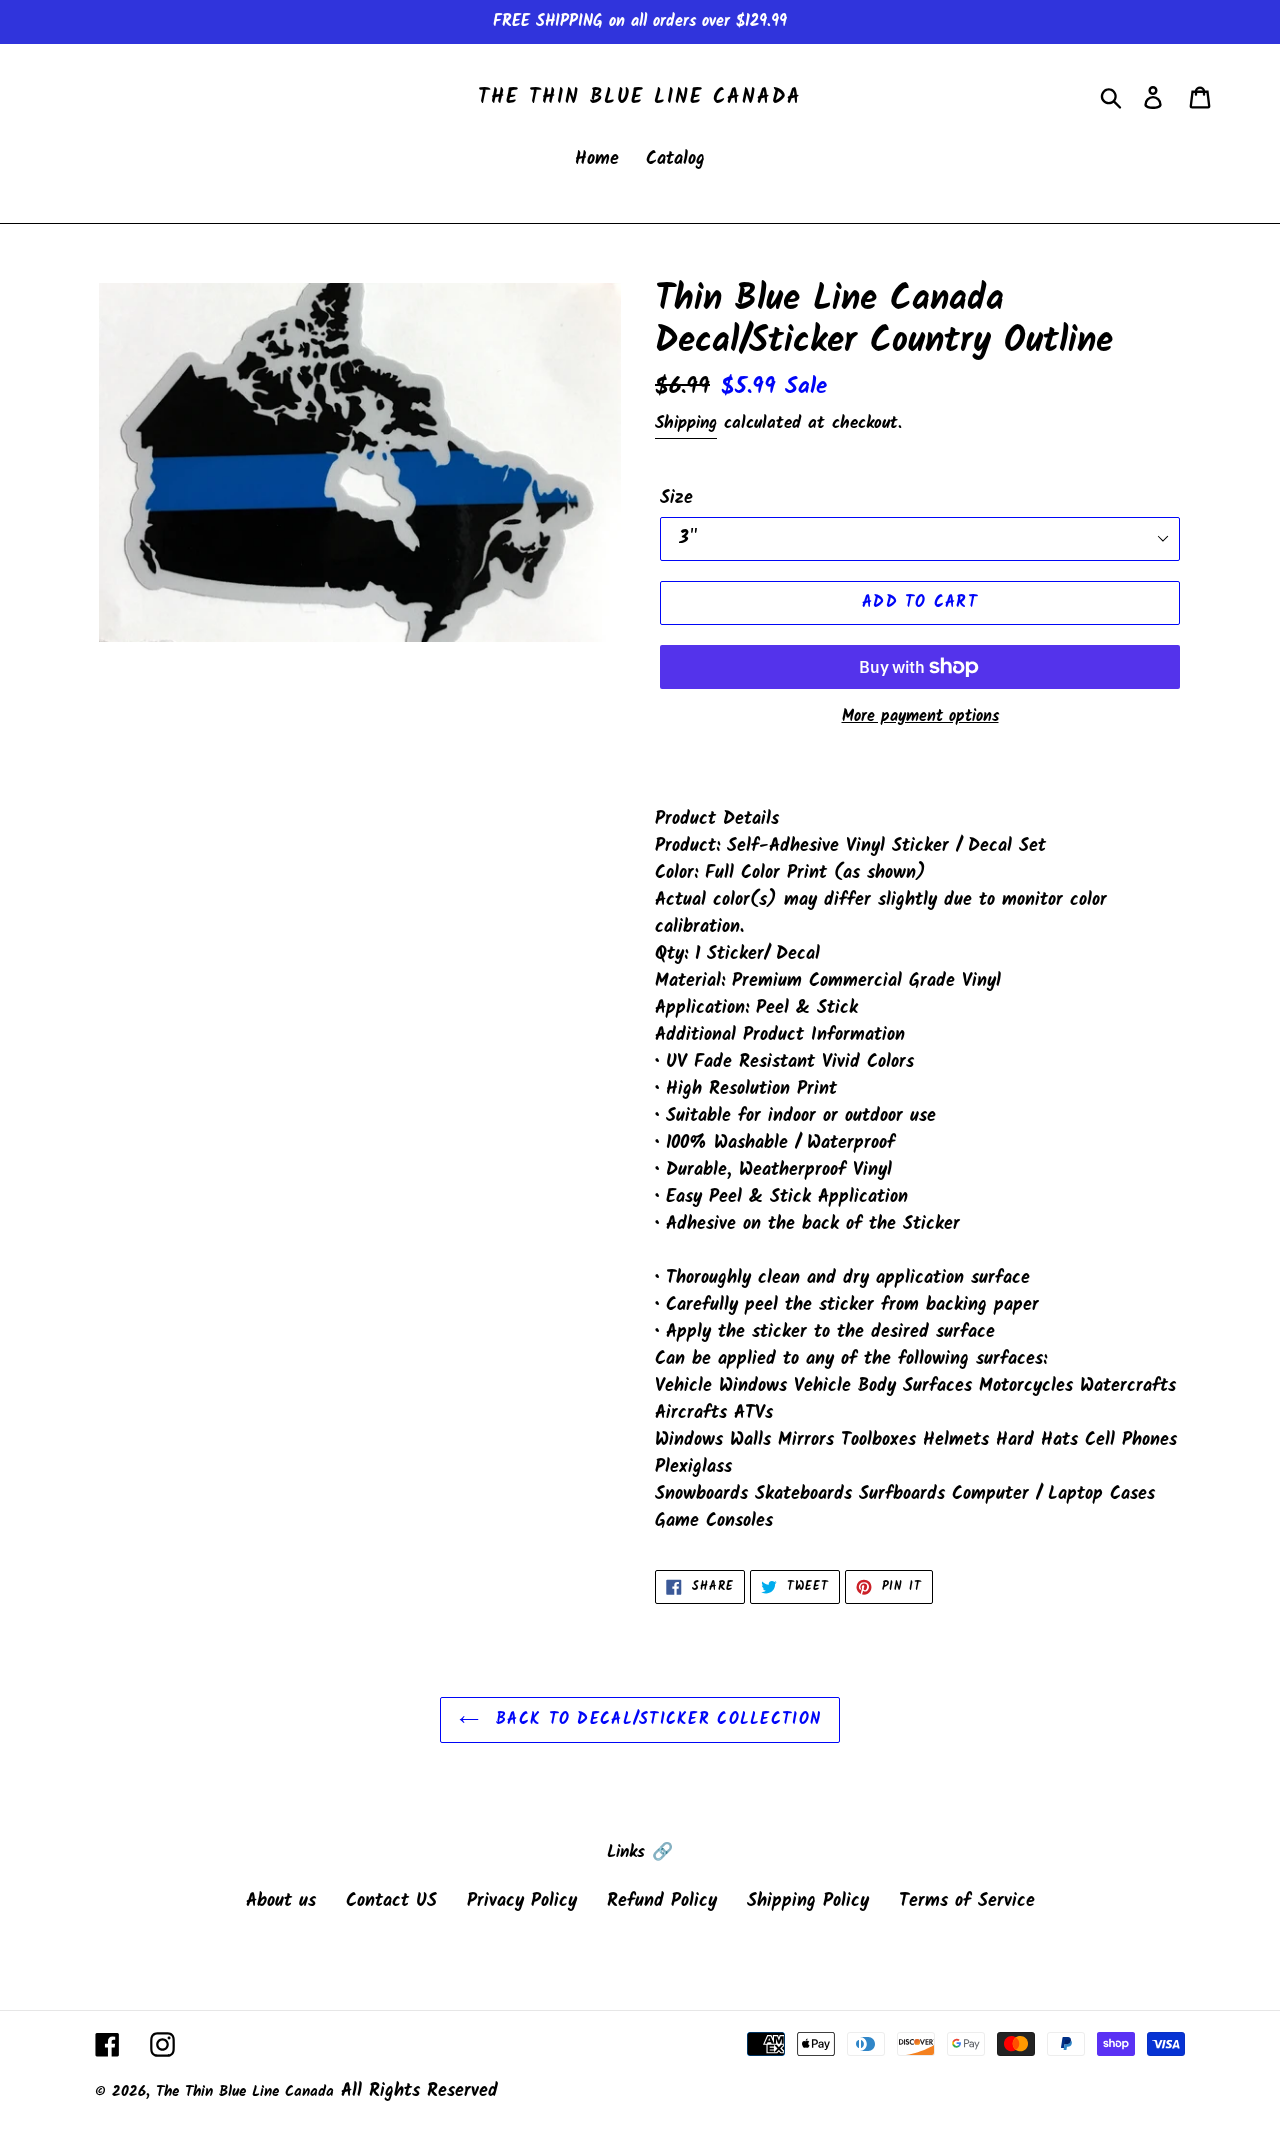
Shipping (686, 423)
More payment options (920, 717)
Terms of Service (967, 1901)
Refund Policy (662, 1901)
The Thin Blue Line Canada (640, 98)
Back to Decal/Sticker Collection (655, 1719)
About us (281, 1901)
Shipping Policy (808, 1901)
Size (676, 498)
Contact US (391, 1901)
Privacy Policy (522, 1901)
